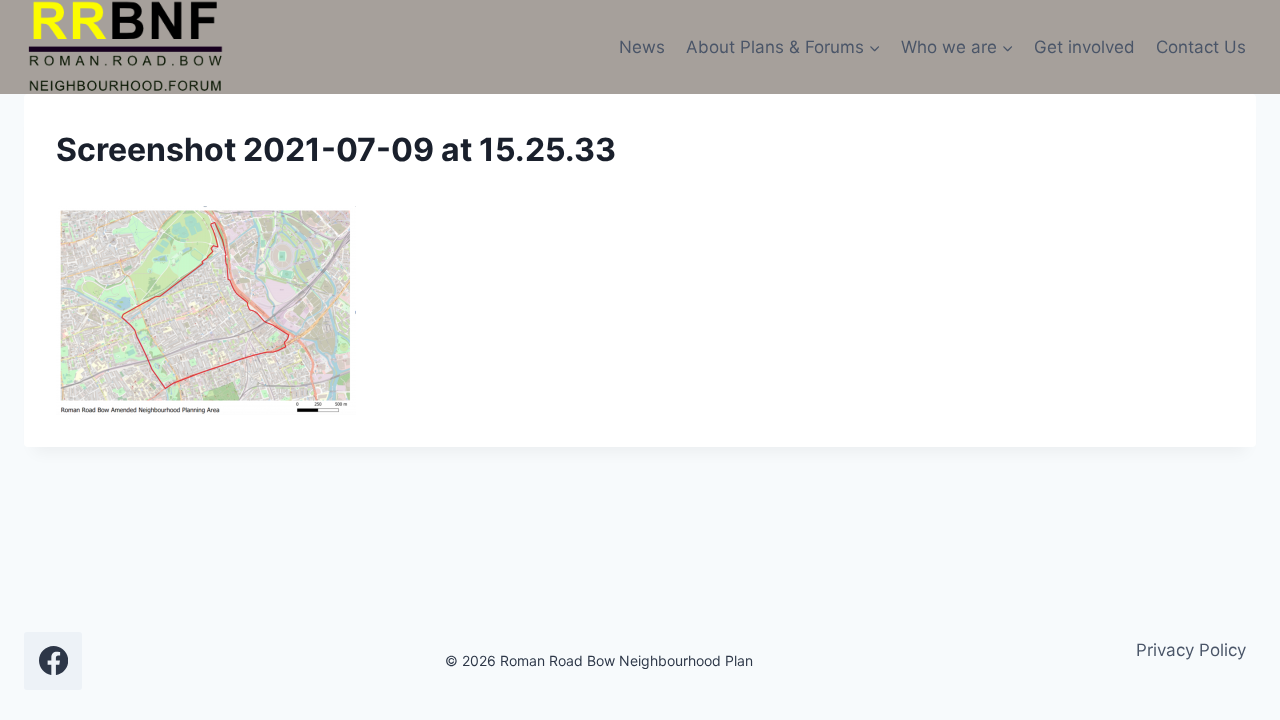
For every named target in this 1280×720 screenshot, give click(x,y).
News (642, 47)
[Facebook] (53, 661)
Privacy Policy (1191, 650)
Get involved (1084, 47)
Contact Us (1201, 47)
